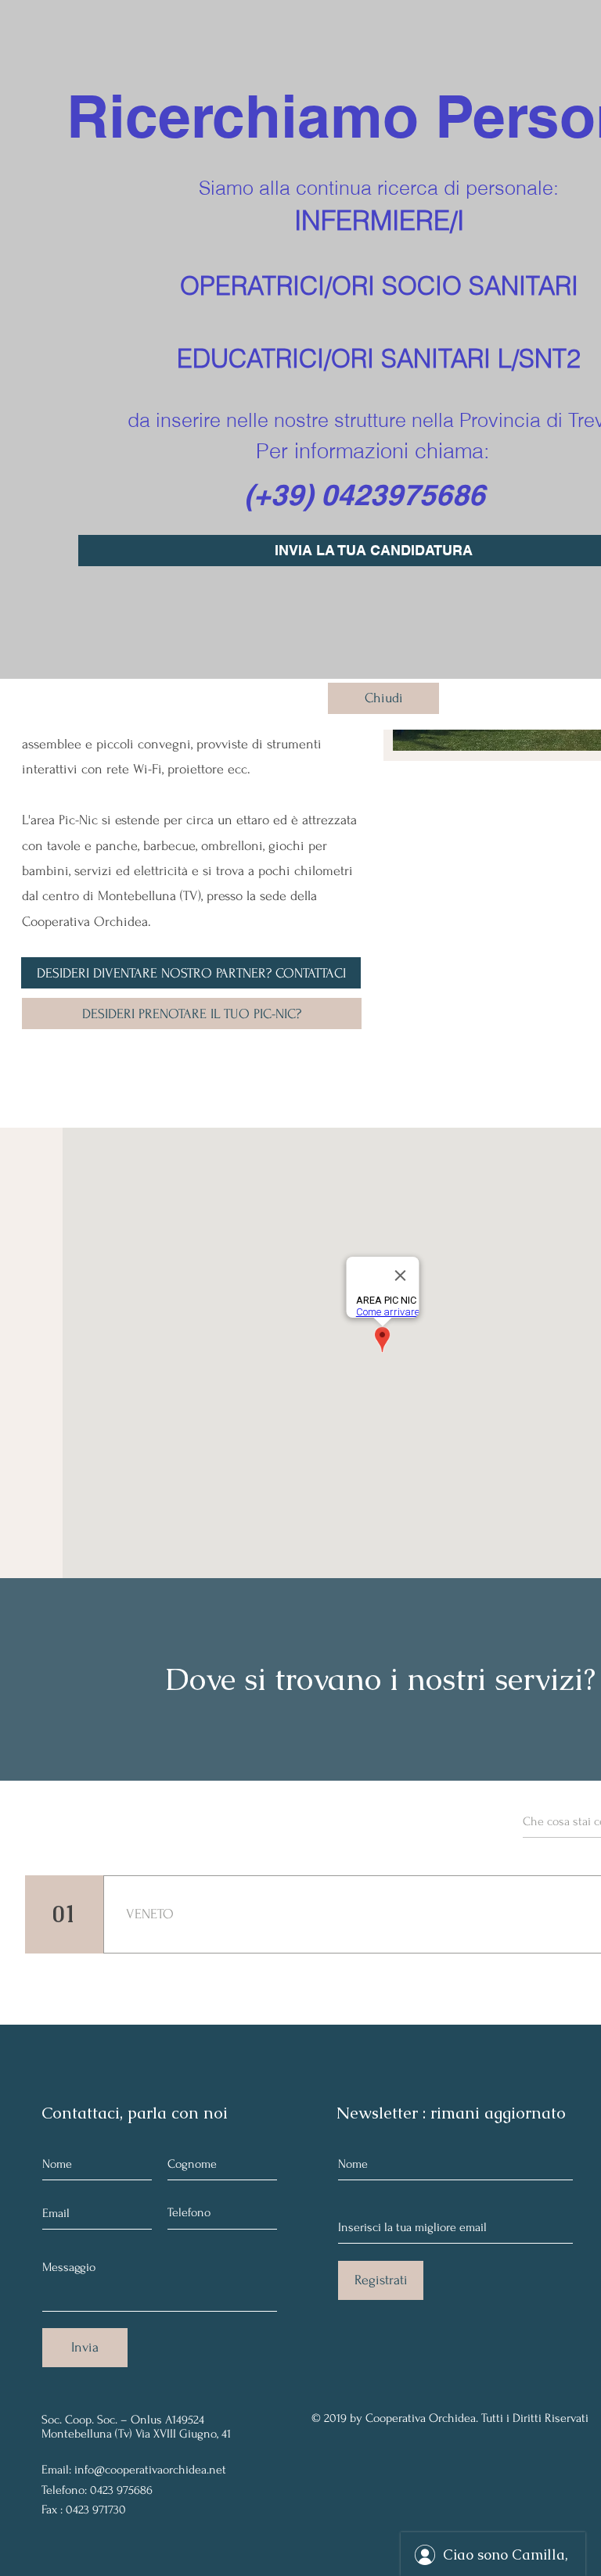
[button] (383, 698)
